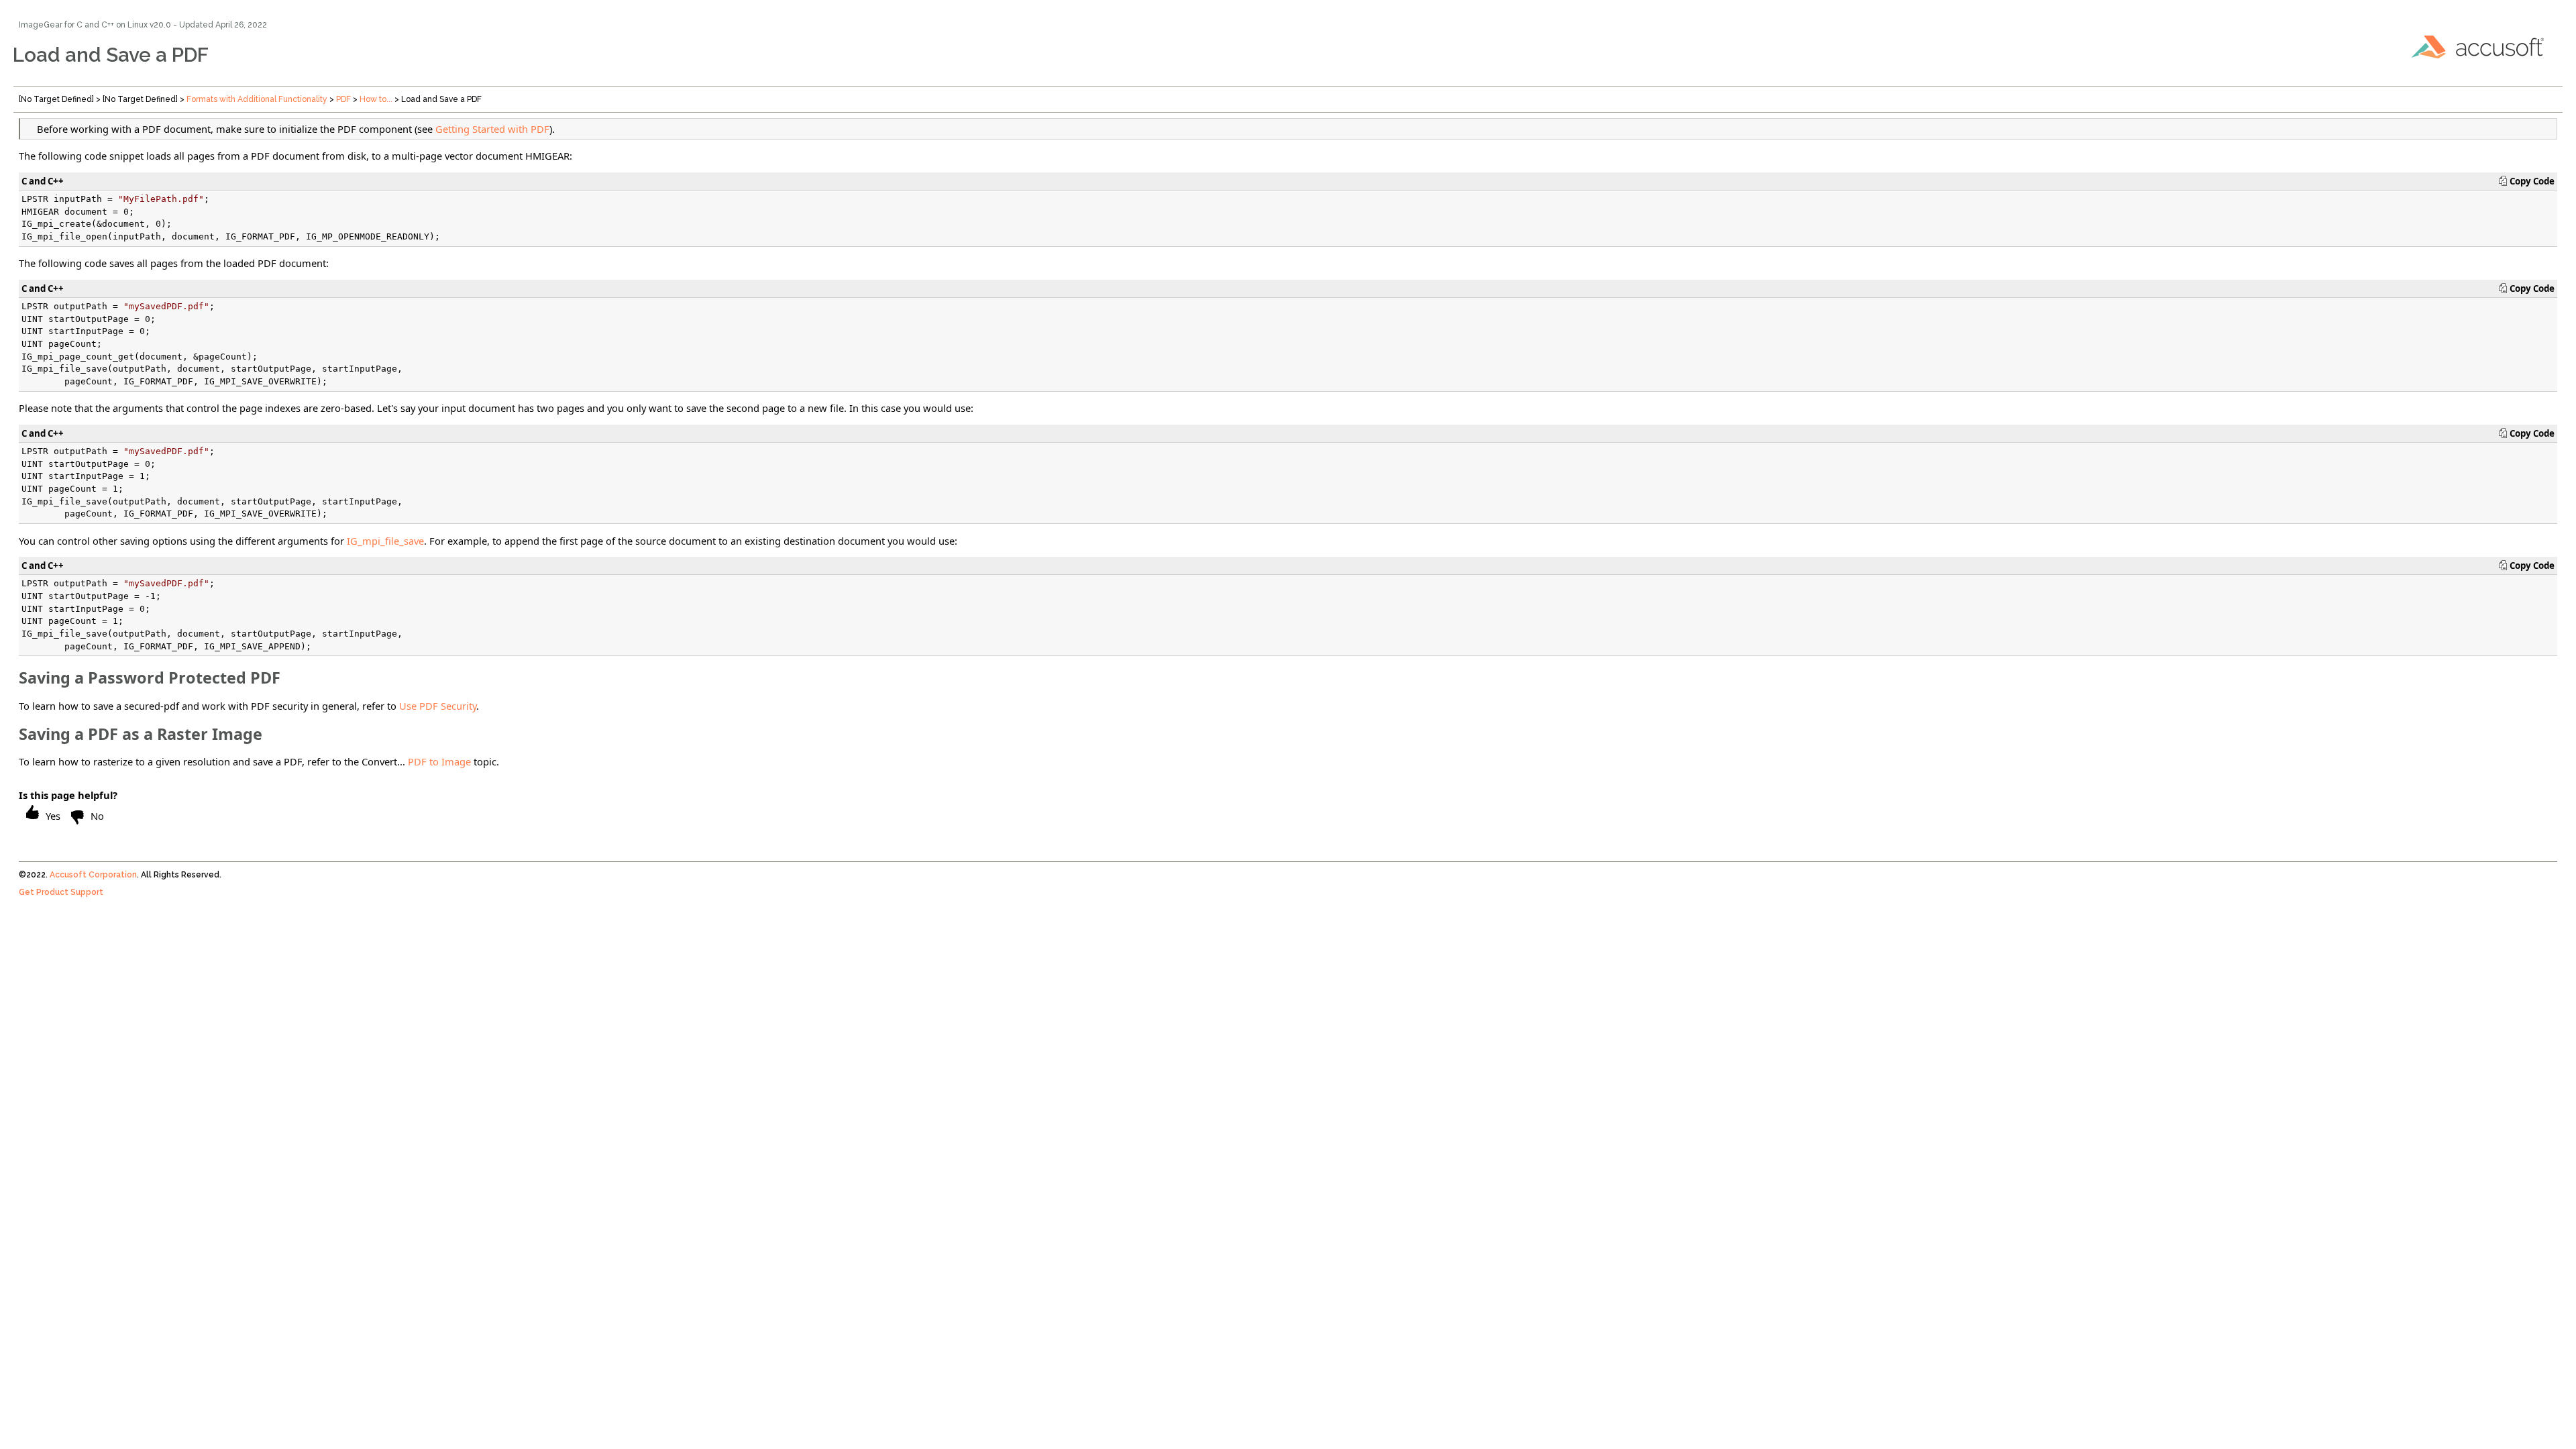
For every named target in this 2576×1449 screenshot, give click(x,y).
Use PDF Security (438, 706)
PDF (343, 99)
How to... (376, 99)
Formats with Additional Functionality (257, 99)
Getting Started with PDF (492, 129)
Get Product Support (61, 892)
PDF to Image (439, 761)
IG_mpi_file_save (385, 541)
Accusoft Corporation (93, 875)
